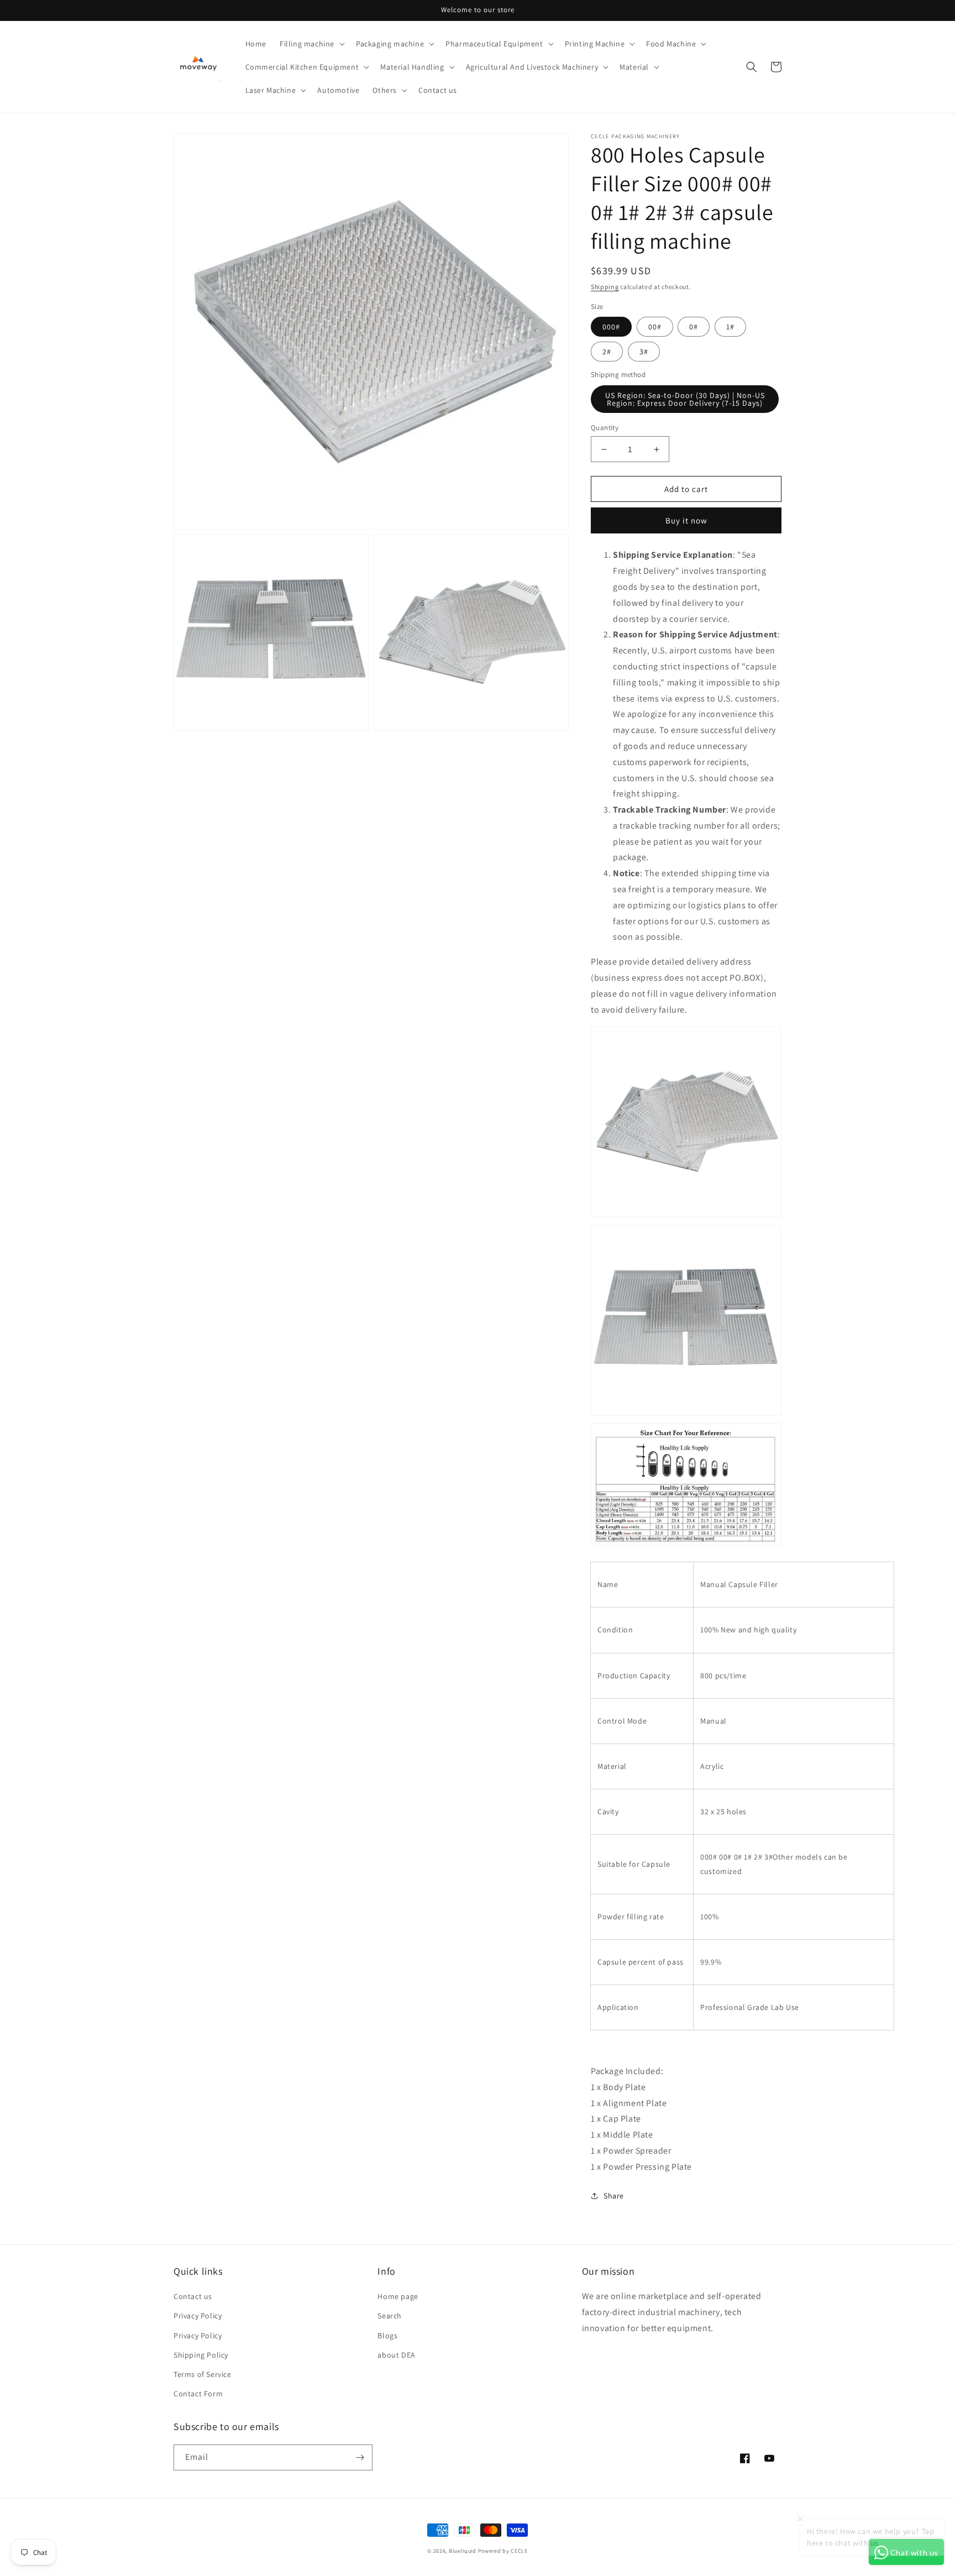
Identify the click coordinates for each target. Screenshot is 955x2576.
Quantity (605, 428)
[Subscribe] (360, 2457)
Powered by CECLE (503, 2551)
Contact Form (198, 2394)
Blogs (387, 2336)
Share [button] (614, 2196)
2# (607, 352)
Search (390, 2316)
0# (694, 327)
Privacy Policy (198, 2316)
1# (730, 327)
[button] (311, 44)
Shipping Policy (201, 2355)
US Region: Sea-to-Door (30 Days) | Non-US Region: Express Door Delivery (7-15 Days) (685, 399)
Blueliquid (463, 2551)
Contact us (193, 2296)
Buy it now (686, 520)
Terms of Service (203, 2374)
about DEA (396, 2355)
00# (655, 327)
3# (644, 352)
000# (611, 327)
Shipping (605, 287)
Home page (398, 2296)
